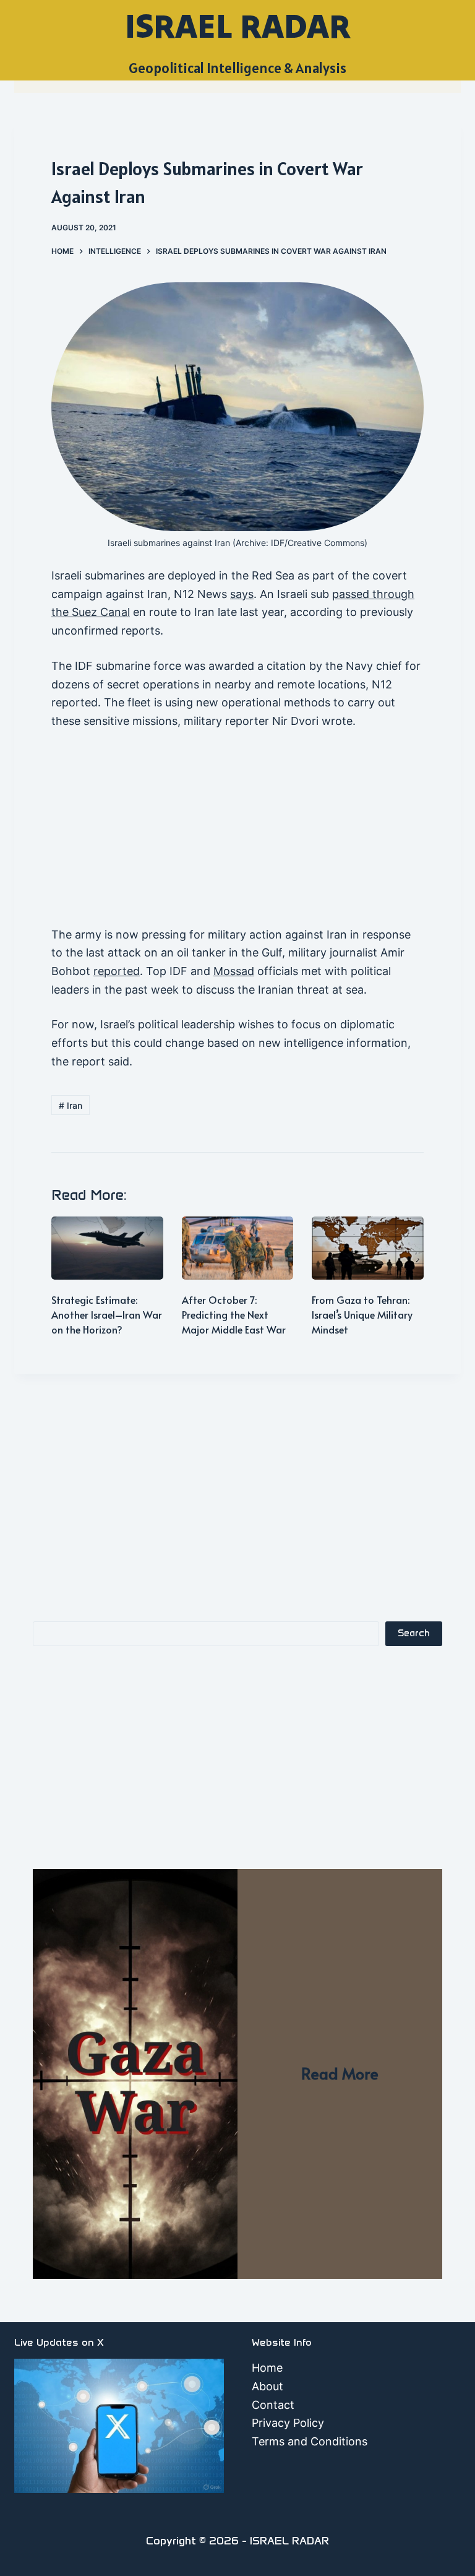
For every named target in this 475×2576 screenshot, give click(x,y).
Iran (71, 1105)
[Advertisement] (237, 834)
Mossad (234, 971)
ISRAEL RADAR (238, 26)
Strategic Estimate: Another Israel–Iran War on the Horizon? (107, 1314)
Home (267, 2368)
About (267, 2386)
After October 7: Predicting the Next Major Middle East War (234, 1314)
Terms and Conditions (310, 2441)
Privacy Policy (288, 2423)
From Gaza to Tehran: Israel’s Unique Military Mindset (362, 1314)
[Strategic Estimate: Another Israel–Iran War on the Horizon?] (107, 1248)
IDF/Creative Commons (318, 543)
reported (117, 971)
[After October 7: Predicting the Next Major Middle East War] (238, 1248)
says (242, 594)
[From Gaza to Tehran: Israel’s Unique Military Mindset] (368, 1248)
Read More (340, 2073)
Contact (273, 2405)
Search (414, 1633)
